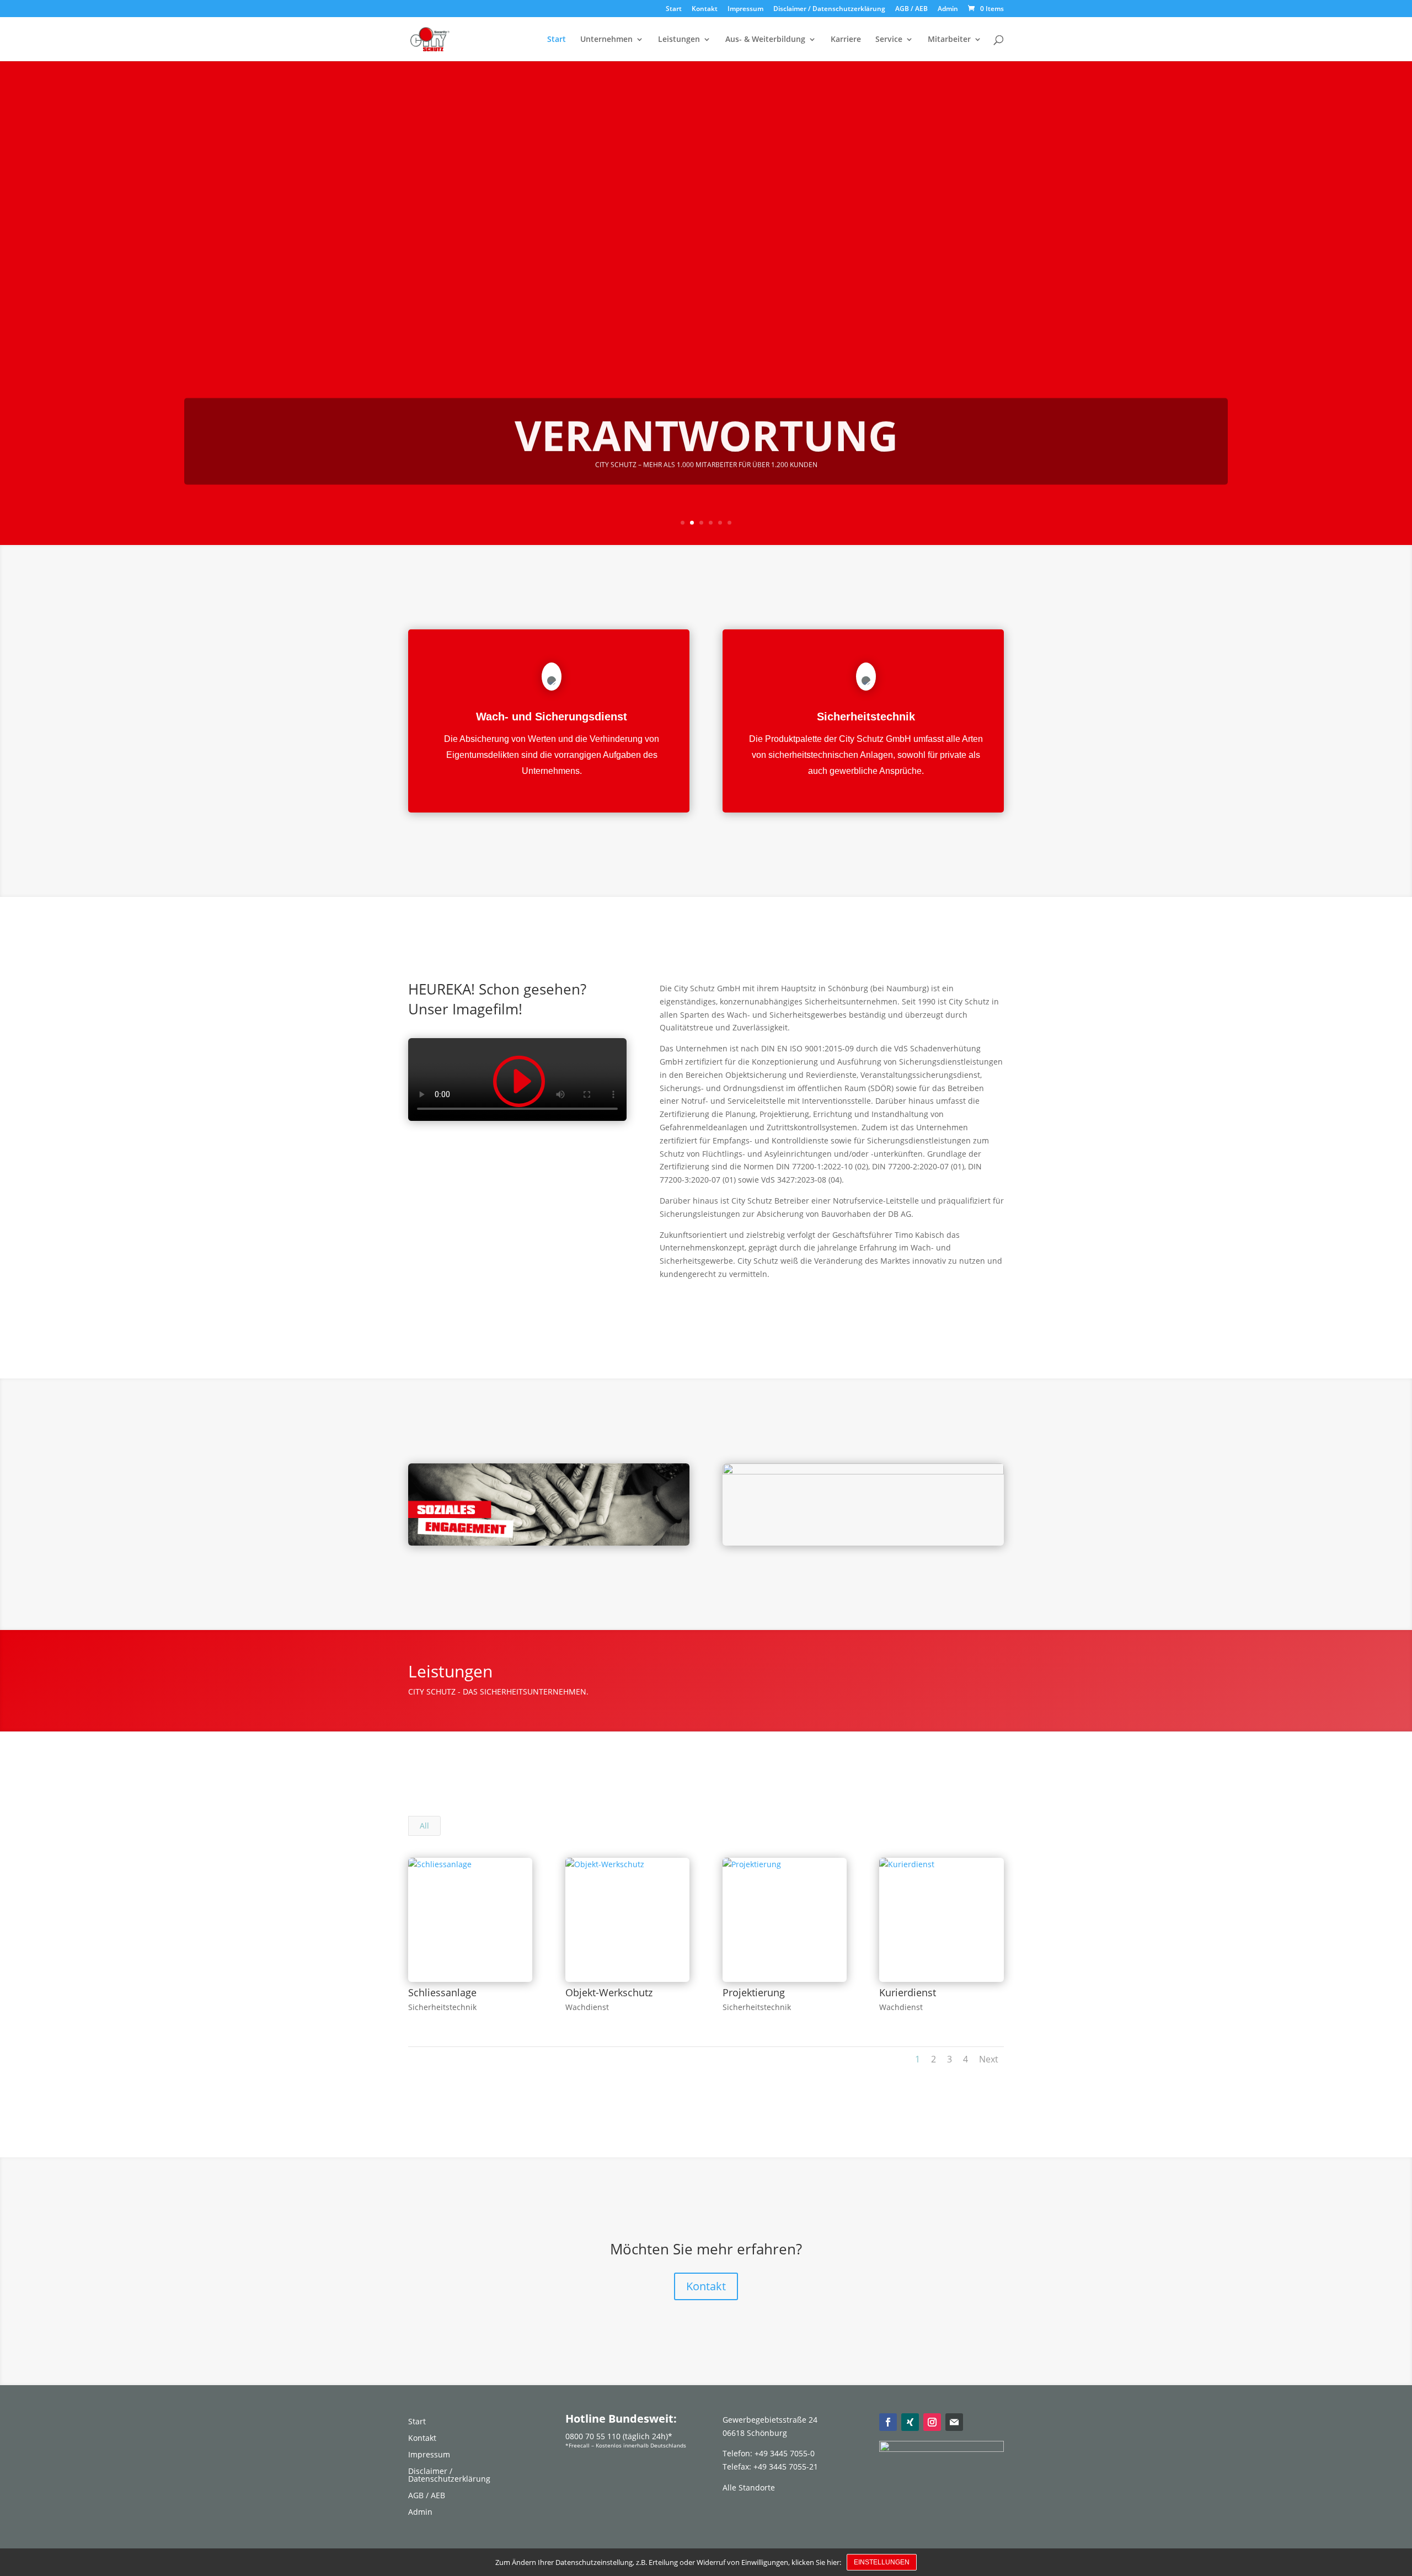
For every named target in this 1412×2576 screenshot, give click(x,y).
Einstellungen (882, 2562)
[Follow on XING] (910, 2422)
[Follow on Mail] (954, 2422)
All (424, 1826)
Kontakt (705, 9)
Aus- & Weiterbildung (765, 40)
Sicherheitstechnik (442, 2007)
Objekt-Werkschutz (609, 1992)
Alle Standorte (749, 2487)
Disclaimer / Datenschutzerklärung (829, 9)
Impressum (745, 9)
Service (889, 40)
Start (674, 9)
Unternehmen (606, 40)
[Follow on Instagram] (932, 2422)
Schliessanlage (442, 1992)
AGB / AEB (911, 9)
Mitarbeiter (949, 40)
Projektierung (754, 1992)
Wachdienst (587, 2007)
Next (989, 2059)
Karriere (846, 40)
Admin (948, 9)
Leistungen (679, 40)
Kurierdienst (908, 1992)
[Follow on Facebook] (888, 2422)
